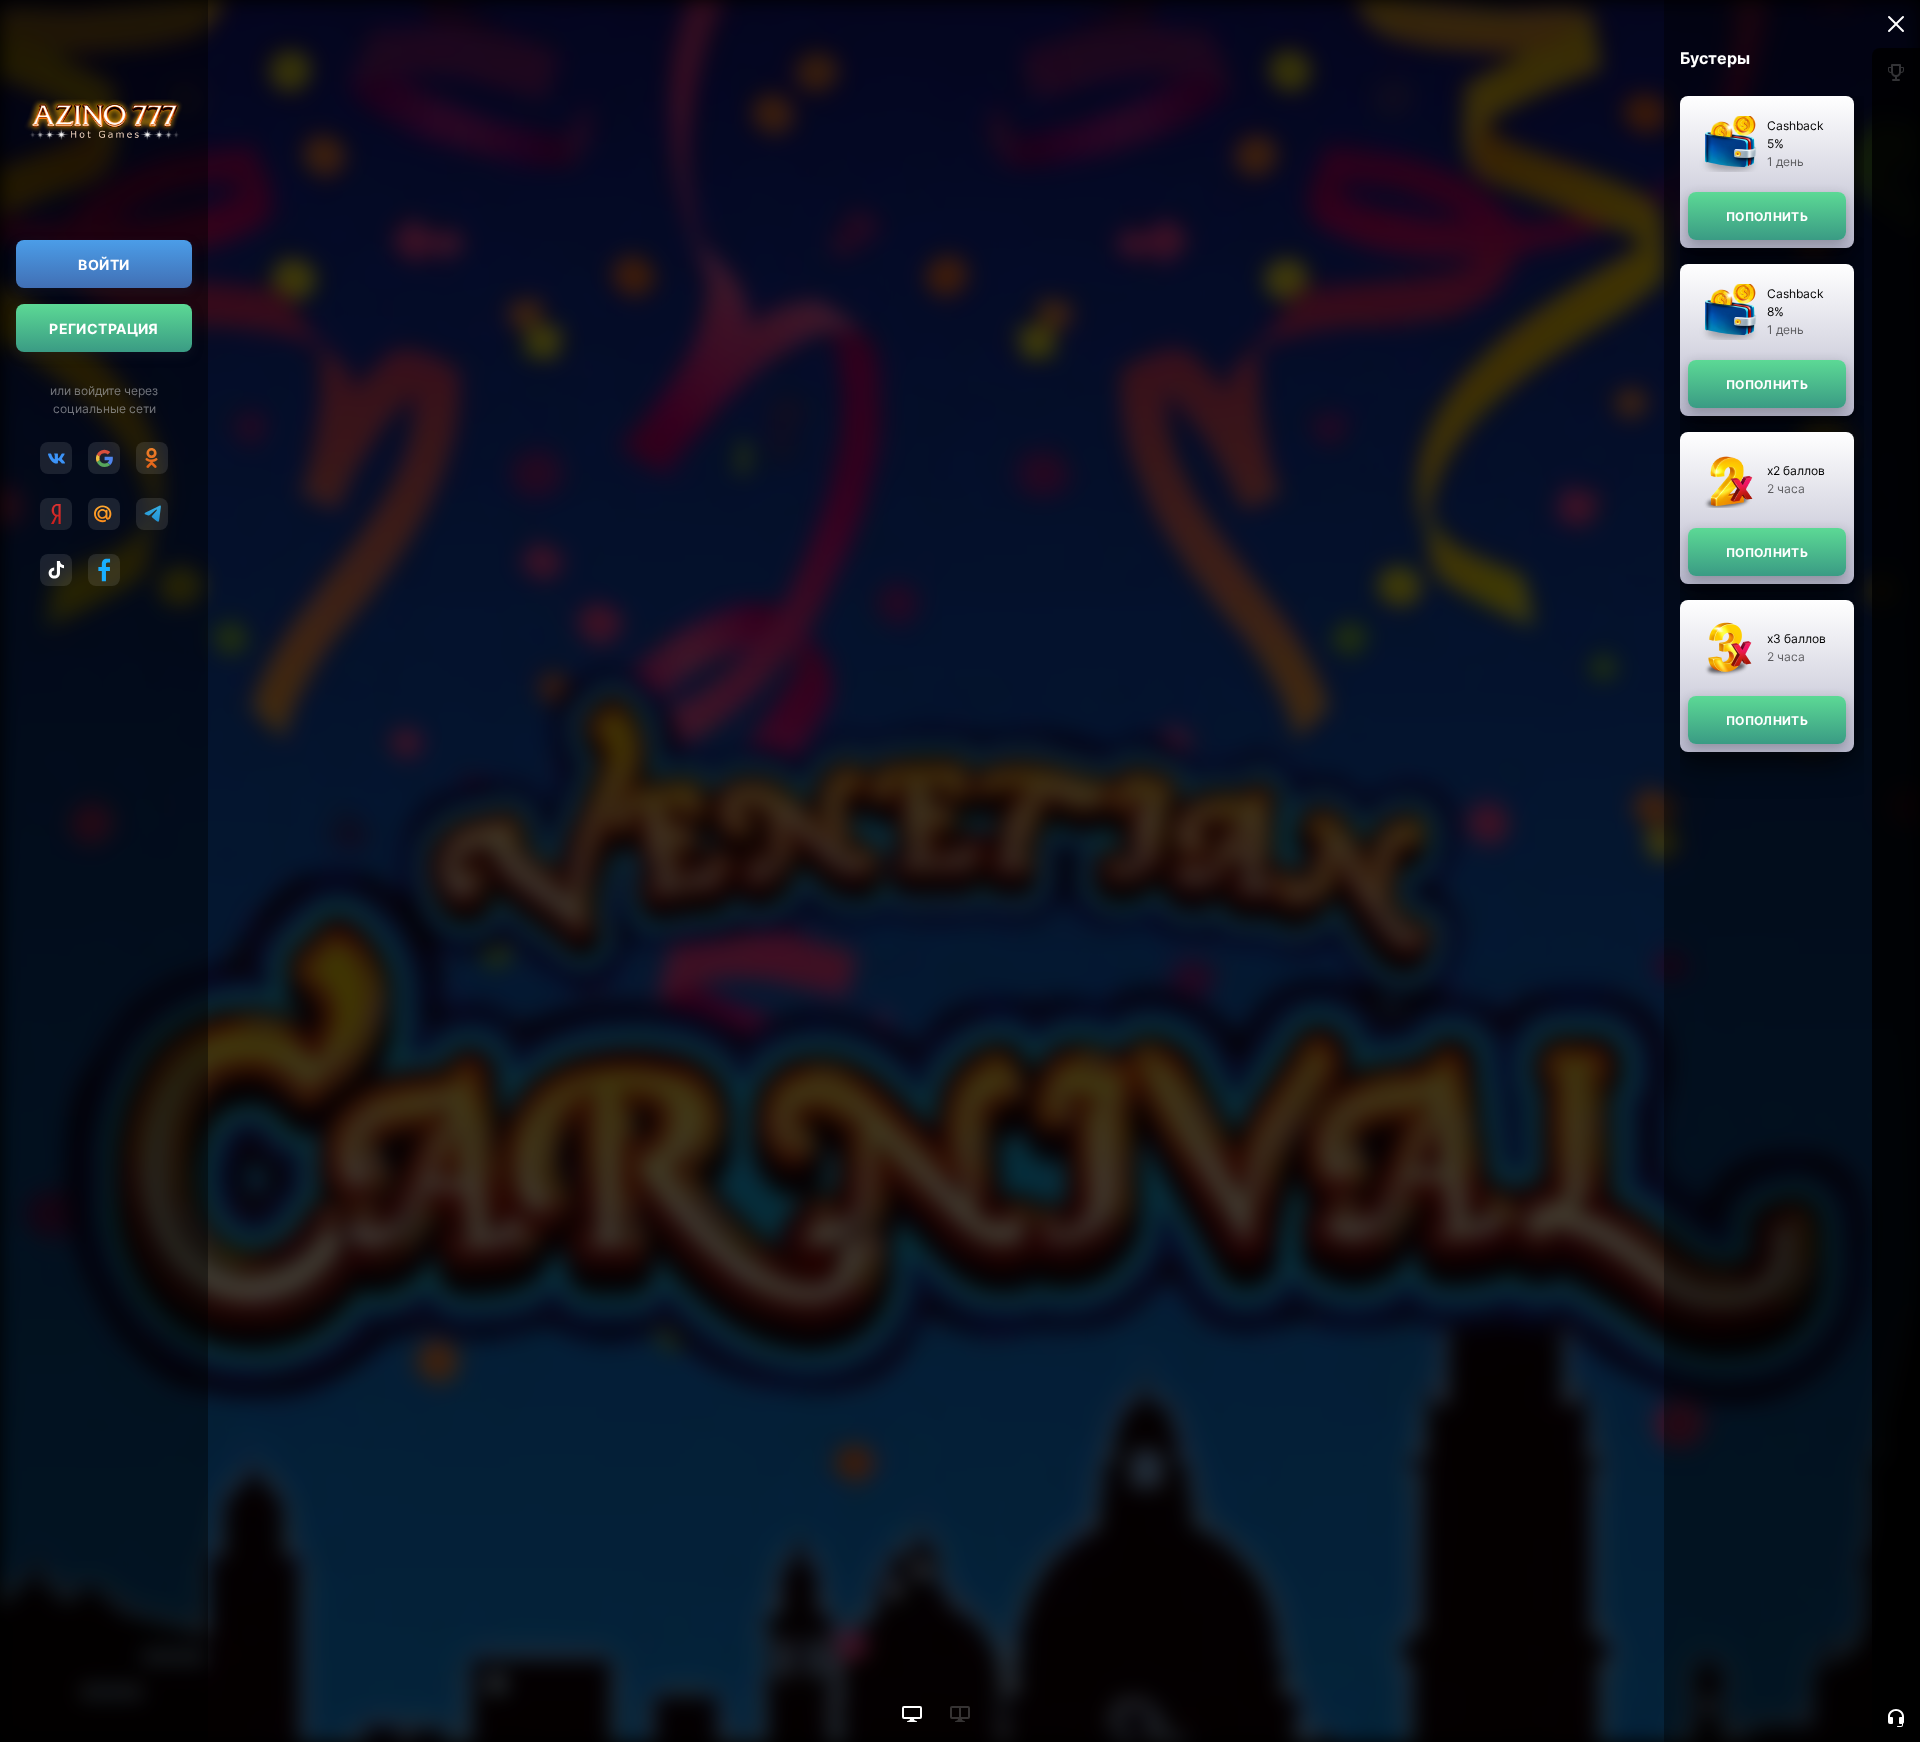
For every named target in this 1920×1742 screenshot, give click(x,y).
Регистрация (104, 328)
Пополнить (1767, 216)
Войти (103, 264)
